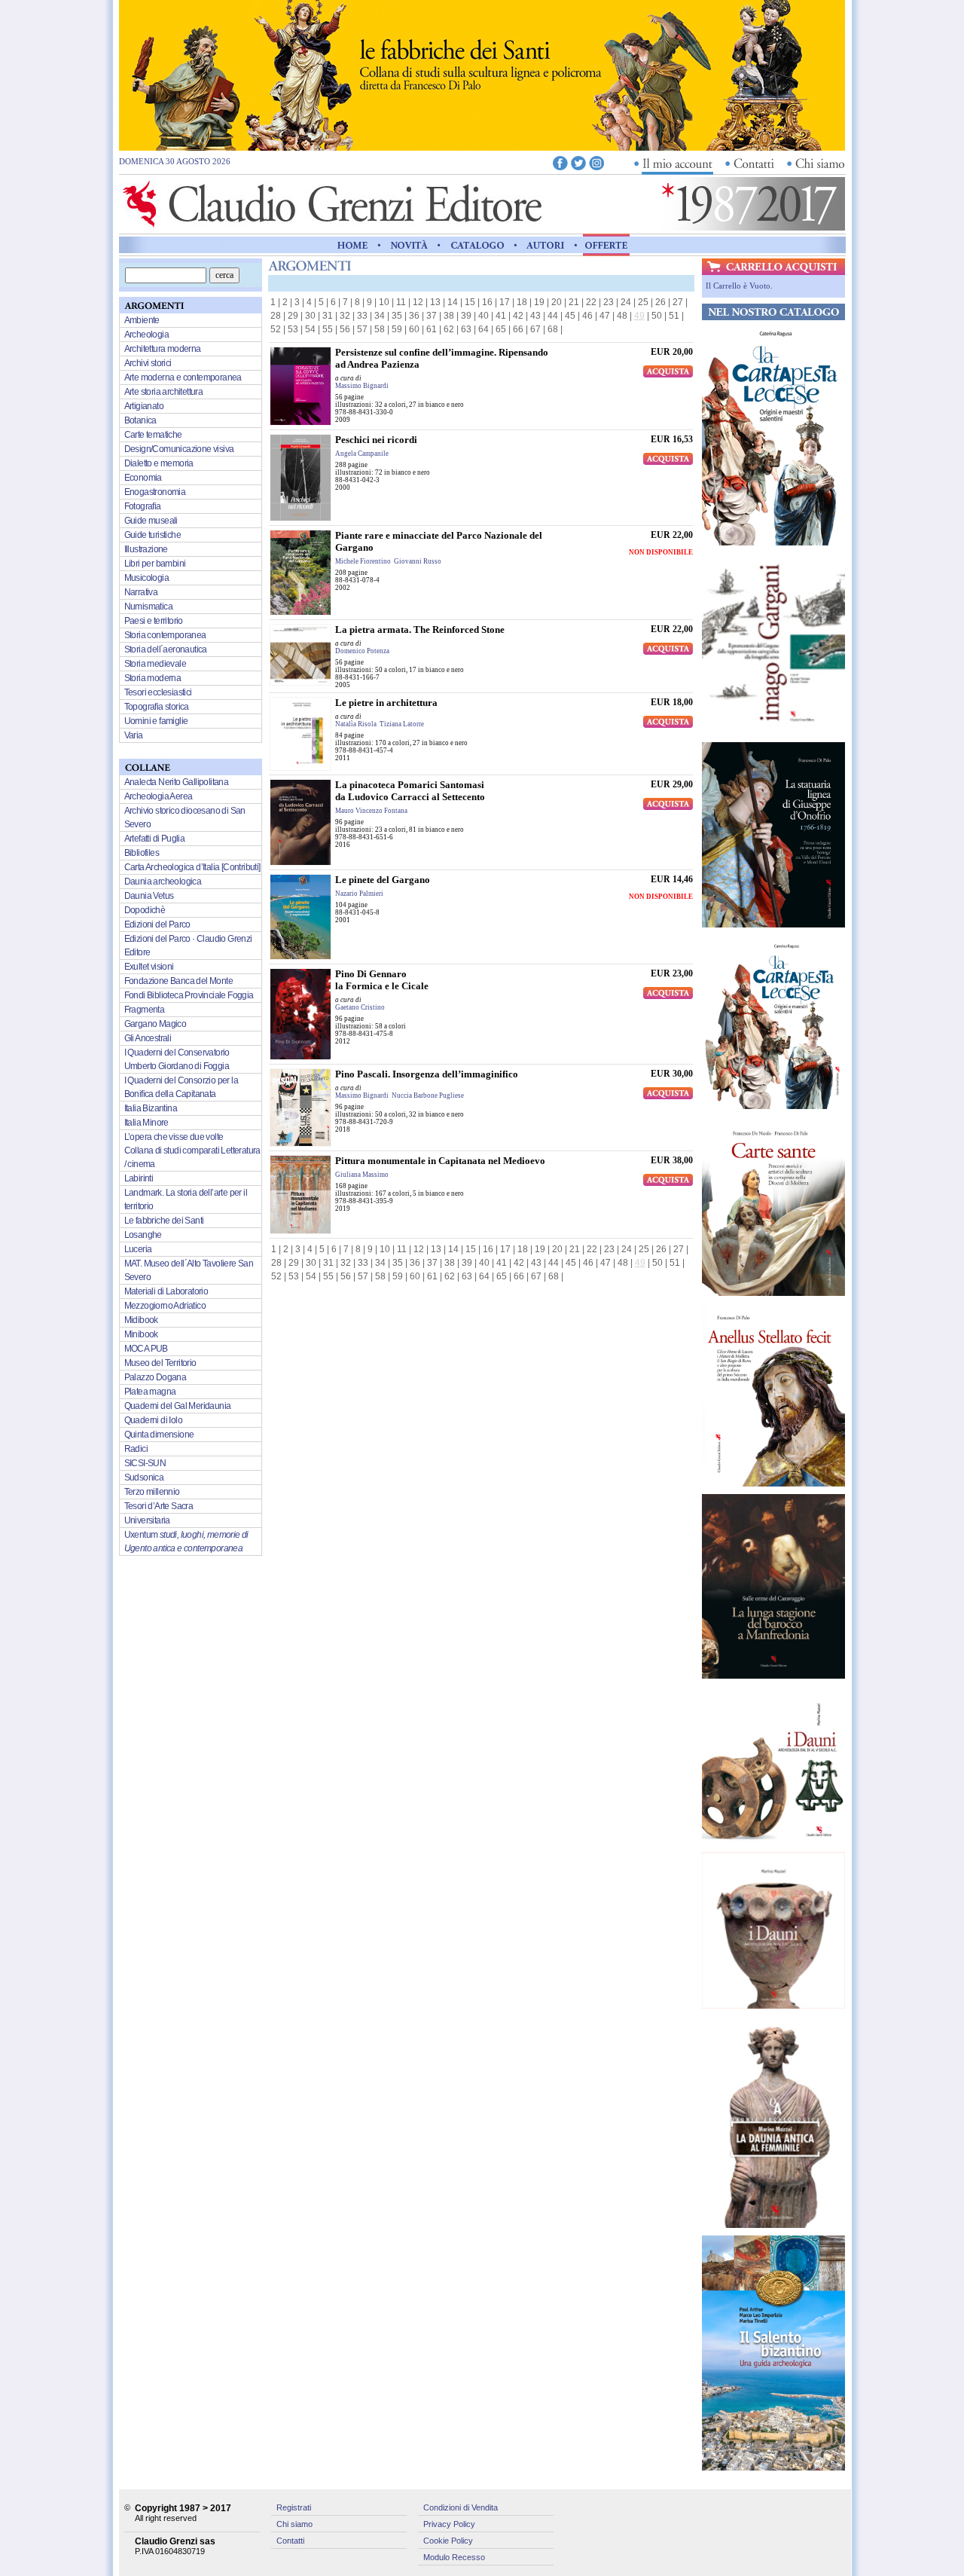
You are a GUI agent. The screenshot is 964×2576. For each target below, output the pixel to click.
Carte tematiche (153, 435)
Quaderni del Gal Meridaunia (178, 1406)
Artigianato (144, 406)
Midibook (141, 1320)
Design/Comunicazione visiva (179, 449)
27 (678, 302)
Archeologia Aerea (159, 796)
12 (418, 302)
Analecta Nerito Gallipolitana (177, 782)
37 (432, 316)
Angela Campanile (362, 454)
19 (539, 302)
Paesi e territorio (154, 621)
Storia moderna (153, 678)
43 (535, 316)
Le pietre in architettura (386, 703)
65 (501, 329)
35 (397, 316)
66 (518, 329)
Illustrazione (146, 549)
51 (674, 316)
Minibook (141, 1334)
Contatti (290, 2541)
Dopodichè (145, 910)
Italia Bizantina (151, 1108)
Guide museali (151, 521)
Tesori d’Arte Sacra (159, 1506)
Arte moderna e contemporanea (183, 377)
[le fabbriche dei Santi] (482, 147)
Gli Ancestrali (148, 1038)
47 (605, 316)
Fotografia (143, 506)
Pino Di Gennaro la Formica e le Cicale (382, 980)
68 (553, 329)
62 (449, 329)
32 (345, 316)
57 (362, 329)
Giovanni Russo (418, 561)
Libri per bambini (155, 564)
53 (293, 329)
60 (414, 329)
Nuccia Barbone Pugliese (428, 1095)
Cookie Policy (448, 2541)
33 (362, 316)
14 (453, 302)
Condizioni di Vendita (461, 2507)
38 (449, 316)
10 (384, 302)
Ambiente (142, 320)
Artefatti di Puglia (155, 839)
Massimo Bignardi (362, 386)
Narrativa (141, 592)
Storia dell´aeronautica (166, 649)
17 (505, 302)
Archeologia (146, 335)
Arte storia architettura (164, 392)
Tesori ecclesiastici (158, 692)
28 (276, 316)
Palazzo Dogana (156, 1377)
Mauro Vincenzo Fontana (371, 811)
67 (535, 329)
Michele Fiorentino (363, 561)
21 (574, 302)
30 (310, 316)
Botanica (140, 420)
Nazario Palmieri (359, 894)
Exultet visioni (149, 967)
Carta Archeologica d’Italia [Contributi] (192, 867)
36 (414, 316)
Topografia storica (157, 707)
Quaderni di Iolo (153, 1420)
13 (435, 302)
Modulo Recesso (454, 2557)
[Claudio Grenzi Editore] (334, 227)
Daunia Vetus (149, 896)
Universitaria (147, 1520)
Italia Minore (146, 1123)
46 (587, 316)
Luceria (138, 1249)
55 (328, 329)
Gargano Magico (156, 1024)
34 (380, 316)
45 (570, 316)
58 (380, 329)
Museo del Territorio (160, 1363)
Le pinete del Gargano (383, 880)
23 (609, 302)
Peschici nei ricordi (376, 440)
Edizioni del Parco (157, 924)
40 (484, 316)
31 (328, 316)
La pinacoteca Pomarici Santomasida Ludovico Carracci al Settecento (410, 791)
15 (470, 302)
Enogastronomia (155, 492)
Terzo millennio (152, 1492)
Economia (143, 478)
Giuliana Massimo (362, 1175)
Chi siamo (294, 2524)
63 (466, 329)
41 (501, 316)
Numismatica (148, 607)
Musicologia (146, 578)
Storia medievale (155, 664)
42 (518, 316)
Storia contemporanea (165, 635)
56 (345, 329)
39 (466, 316)
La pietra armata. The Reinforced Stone (420, 629)
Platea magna (150, 1392)
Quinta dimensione (159, 1435)
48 (622, 316)
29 (293, 316)
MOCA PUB (146, 1349)
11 (401, 302)
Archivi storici (148, 363)
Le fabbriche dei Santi (164, 1221)
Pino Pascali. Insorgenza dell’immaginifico (427, 1074)
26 (660, 302)
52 (276, 329)
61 (432, 329)
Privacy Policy (449, 2524)
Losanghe (143, 1235)
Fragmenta (145, 1010)
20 (557, 302)
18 (522, 302)
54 (310, 329)
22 (591, 302)
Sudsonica (144, 1477)
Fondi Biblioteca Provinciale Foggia (189, 995)
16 (487, 302)
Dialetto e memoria (159, 463)
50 (657, 316)
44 (553, 316)
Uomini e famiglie (156, 721)
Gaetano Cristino (360, 1007)
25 (643, 302)
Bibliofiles (142, 853)
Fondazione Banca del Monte (178, 981)
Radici (136, 1449)
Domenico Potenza (362, 651)
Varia (134, 735)
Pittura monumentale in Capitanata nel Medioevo (440, 1161)
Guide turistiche (153, 535)
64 (484, 329)
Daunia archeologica (163, 882)
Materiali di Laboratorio (166, 1291)
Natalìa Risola (356, 724)
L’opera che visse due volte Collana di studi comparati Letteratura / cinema (192, 1150)
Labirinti (139, 1178)
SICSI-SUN (145, 1463)
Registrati (294, 2507)
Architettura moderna (163, 349)
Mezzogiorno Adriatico (165, 1306)
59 (397, 329)
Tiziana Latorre (402, 724)
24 (626, 302)
